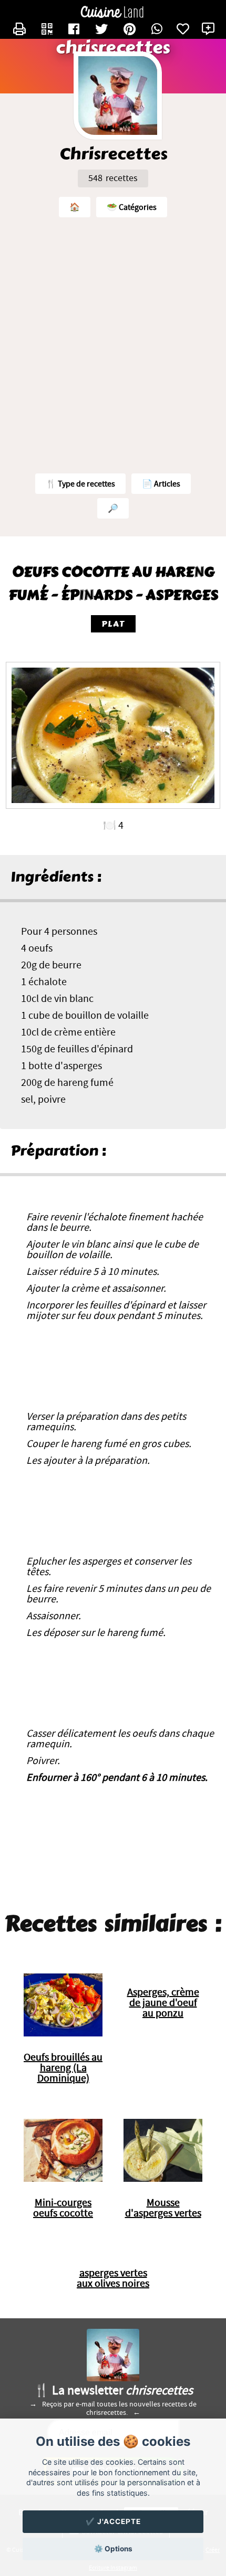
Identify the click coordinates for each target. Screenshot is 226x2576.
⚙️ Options (113, 2549)
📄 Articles (161, 484)
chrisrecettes (113, 48)
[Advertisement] (113, 343)
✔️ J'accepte (113, 2521)
